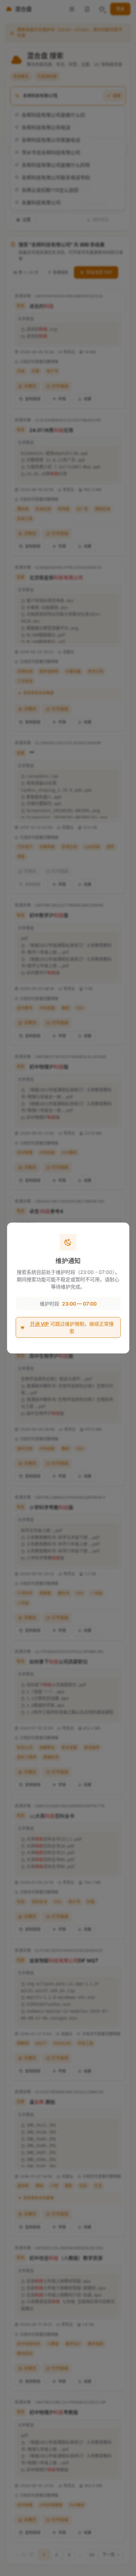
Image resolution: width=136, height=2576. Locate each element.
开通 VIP (39, 1324)
